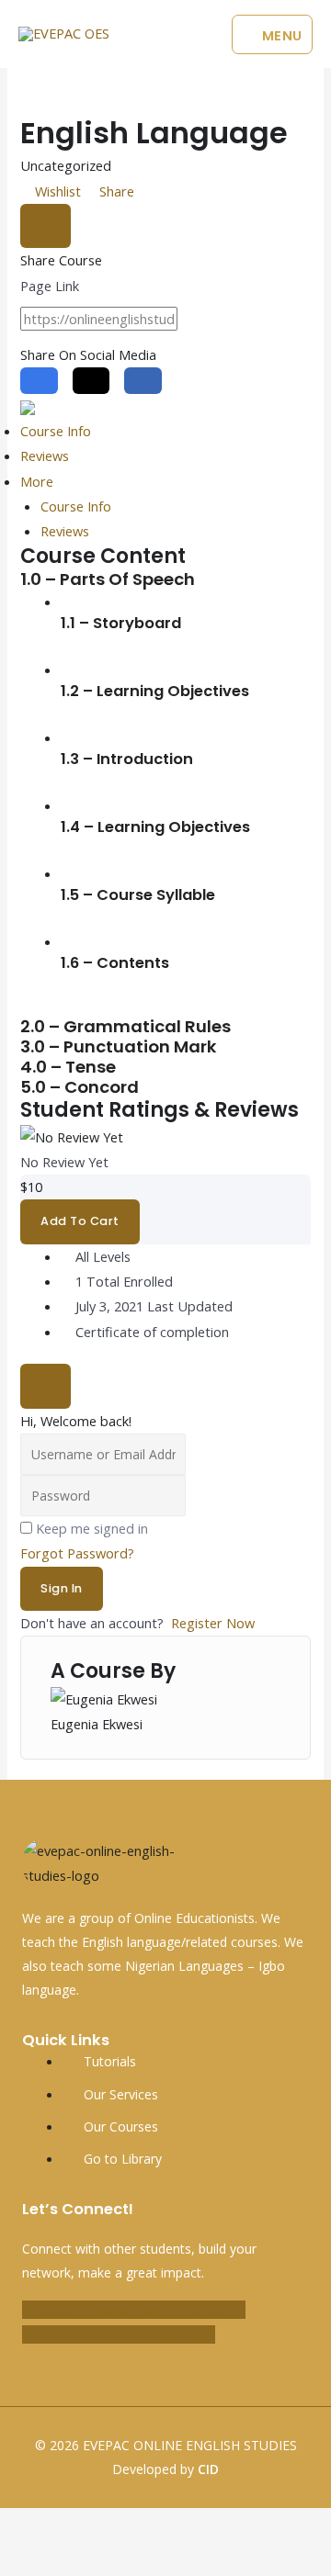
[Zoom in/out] (20, 2525)
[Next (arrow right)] (64, 2559)
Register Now (213, 1623)
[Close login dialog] (46, 1386)
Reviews (45, 456)
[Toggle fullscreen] (64, 2525)
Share (115, 191)
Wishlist (58, 191)
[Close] (46, 226)
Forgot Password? (77, 1553)
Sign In (62, 1588)
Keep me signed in (92, 1528)
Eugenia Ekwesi (97, 1724)
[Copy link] (206, 321)
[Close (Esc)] (153, 2525)
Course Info (56, 431)
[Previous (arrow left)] (20, 2559)
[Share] (108, 2525)
